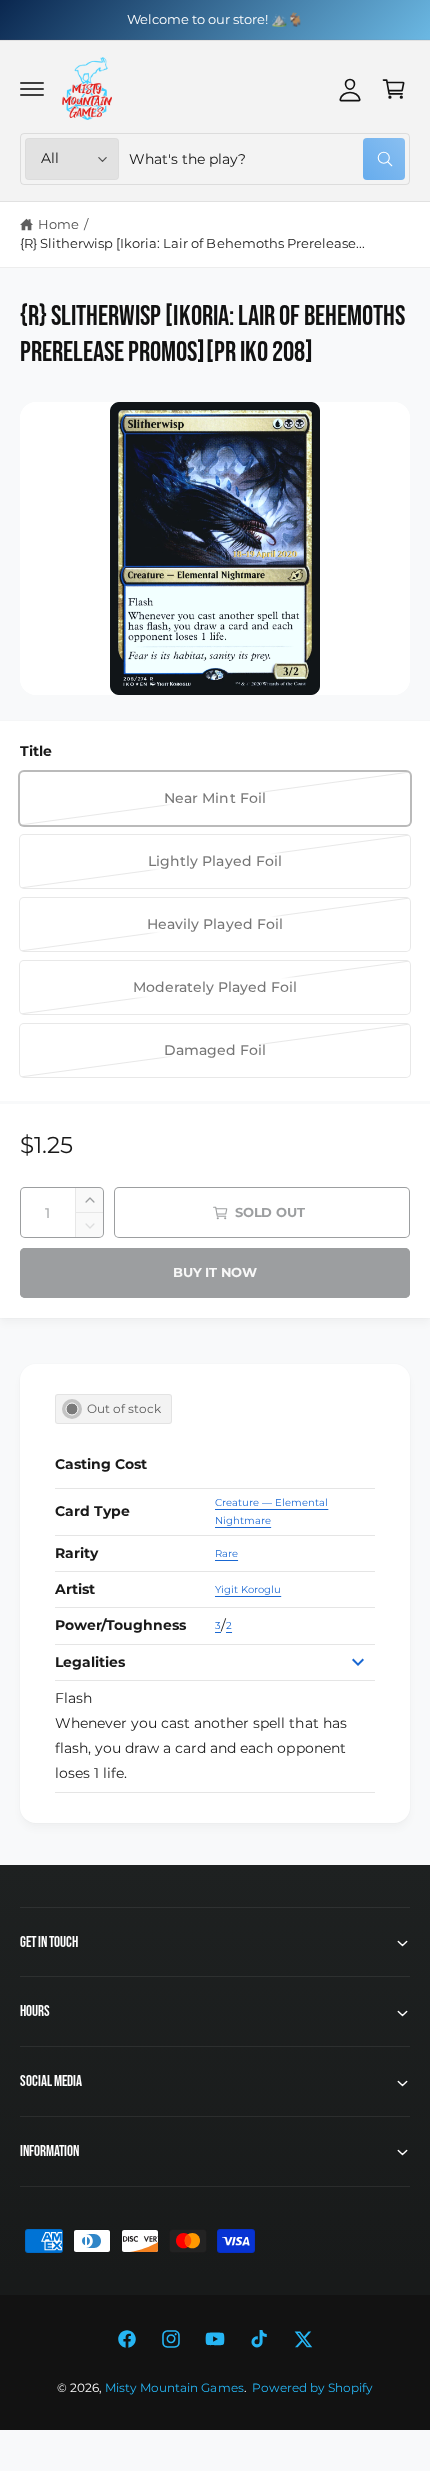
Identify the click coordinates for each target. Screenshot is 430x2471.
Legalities (90, 1662)
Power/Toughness (120, 1625)
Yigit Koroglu (248, 1589)
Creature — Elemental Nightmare (271, 1511)
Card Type (92, 1511)
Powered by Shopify (312, 2388)
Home (58, 224)
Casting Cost (101, 1464)
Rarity (76, 1553)
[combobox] (267, 159)
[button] (32, 89)
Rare (226, 1553)
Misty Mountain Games (174, 2388)
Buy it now (215, 1272)
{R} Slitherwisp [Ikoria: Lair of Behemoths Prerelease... (192, 243)
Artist (75, 1589)
